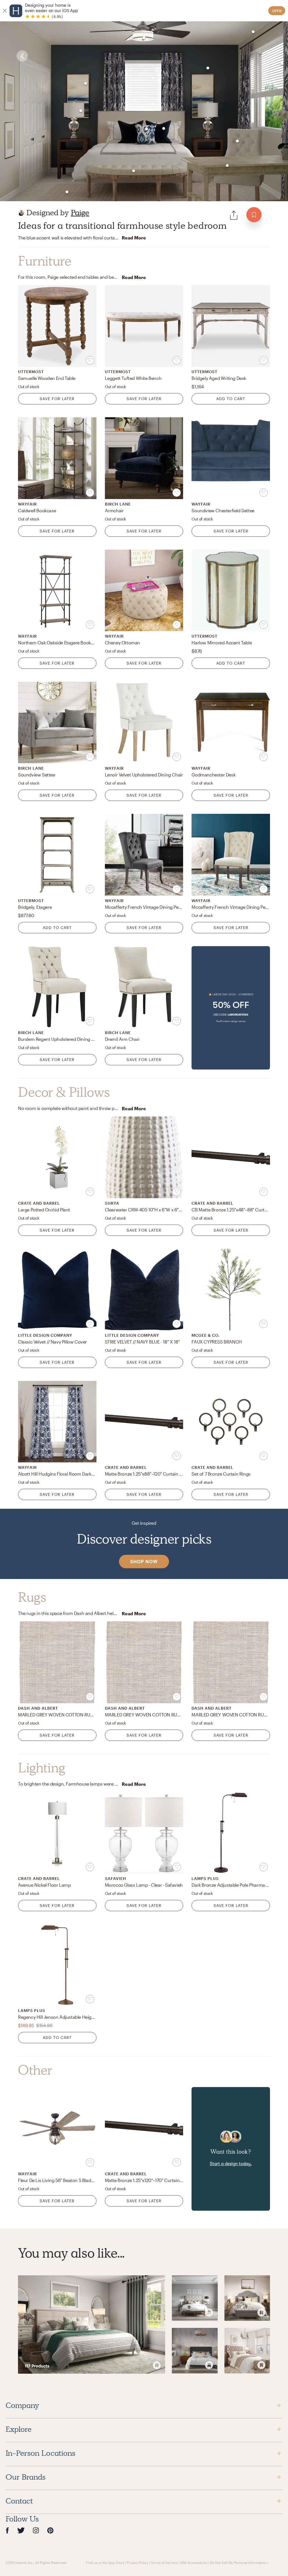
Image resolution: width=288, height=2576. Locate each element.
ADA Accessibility (194, 2563)
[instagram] (36, 2530)
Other (35, 2070)
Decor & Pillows (64, 1092)
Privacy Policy (138, 2563)
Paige (80, 213)
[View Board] (92, 2325)
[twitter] (21, 2530)
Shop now (144, 1561)
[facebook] (7, 2530)
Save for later (57, 399)
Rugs (32, 1597)
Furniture (45, 261)
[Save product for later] (90, 360)
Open (277, 11)
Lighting (42, 1768)
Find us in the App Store (105, 2563)
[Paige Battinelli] (21, 213)
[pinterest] (50, 2530)
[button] (231, 1008)
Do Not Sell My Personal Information (238, 2563)
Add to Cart (231, 399)
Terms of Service (164, 2563)
